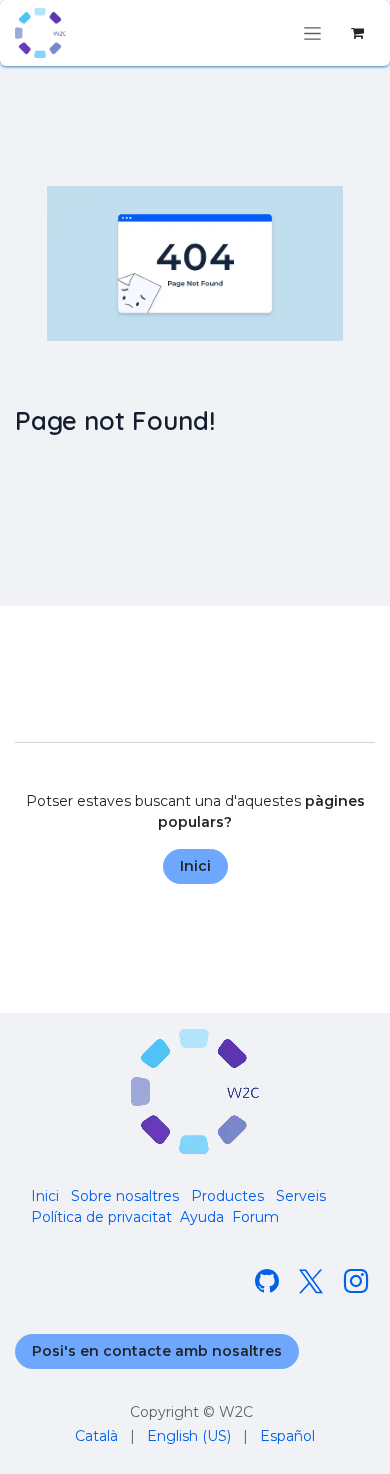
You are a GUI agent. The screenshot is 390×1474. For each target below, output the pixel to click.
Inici (195, 866)
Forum (255, 1217)
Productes (227, 1196)
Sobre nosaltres (125, 1196)
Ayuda (202, 1217)
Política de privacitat (101, 1217)
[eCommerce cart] (357, 33)
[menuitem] (96, 1436)
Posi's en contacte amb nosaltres (157, 1351)
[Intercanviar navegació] (312, 33)
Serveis (301, 1196)
